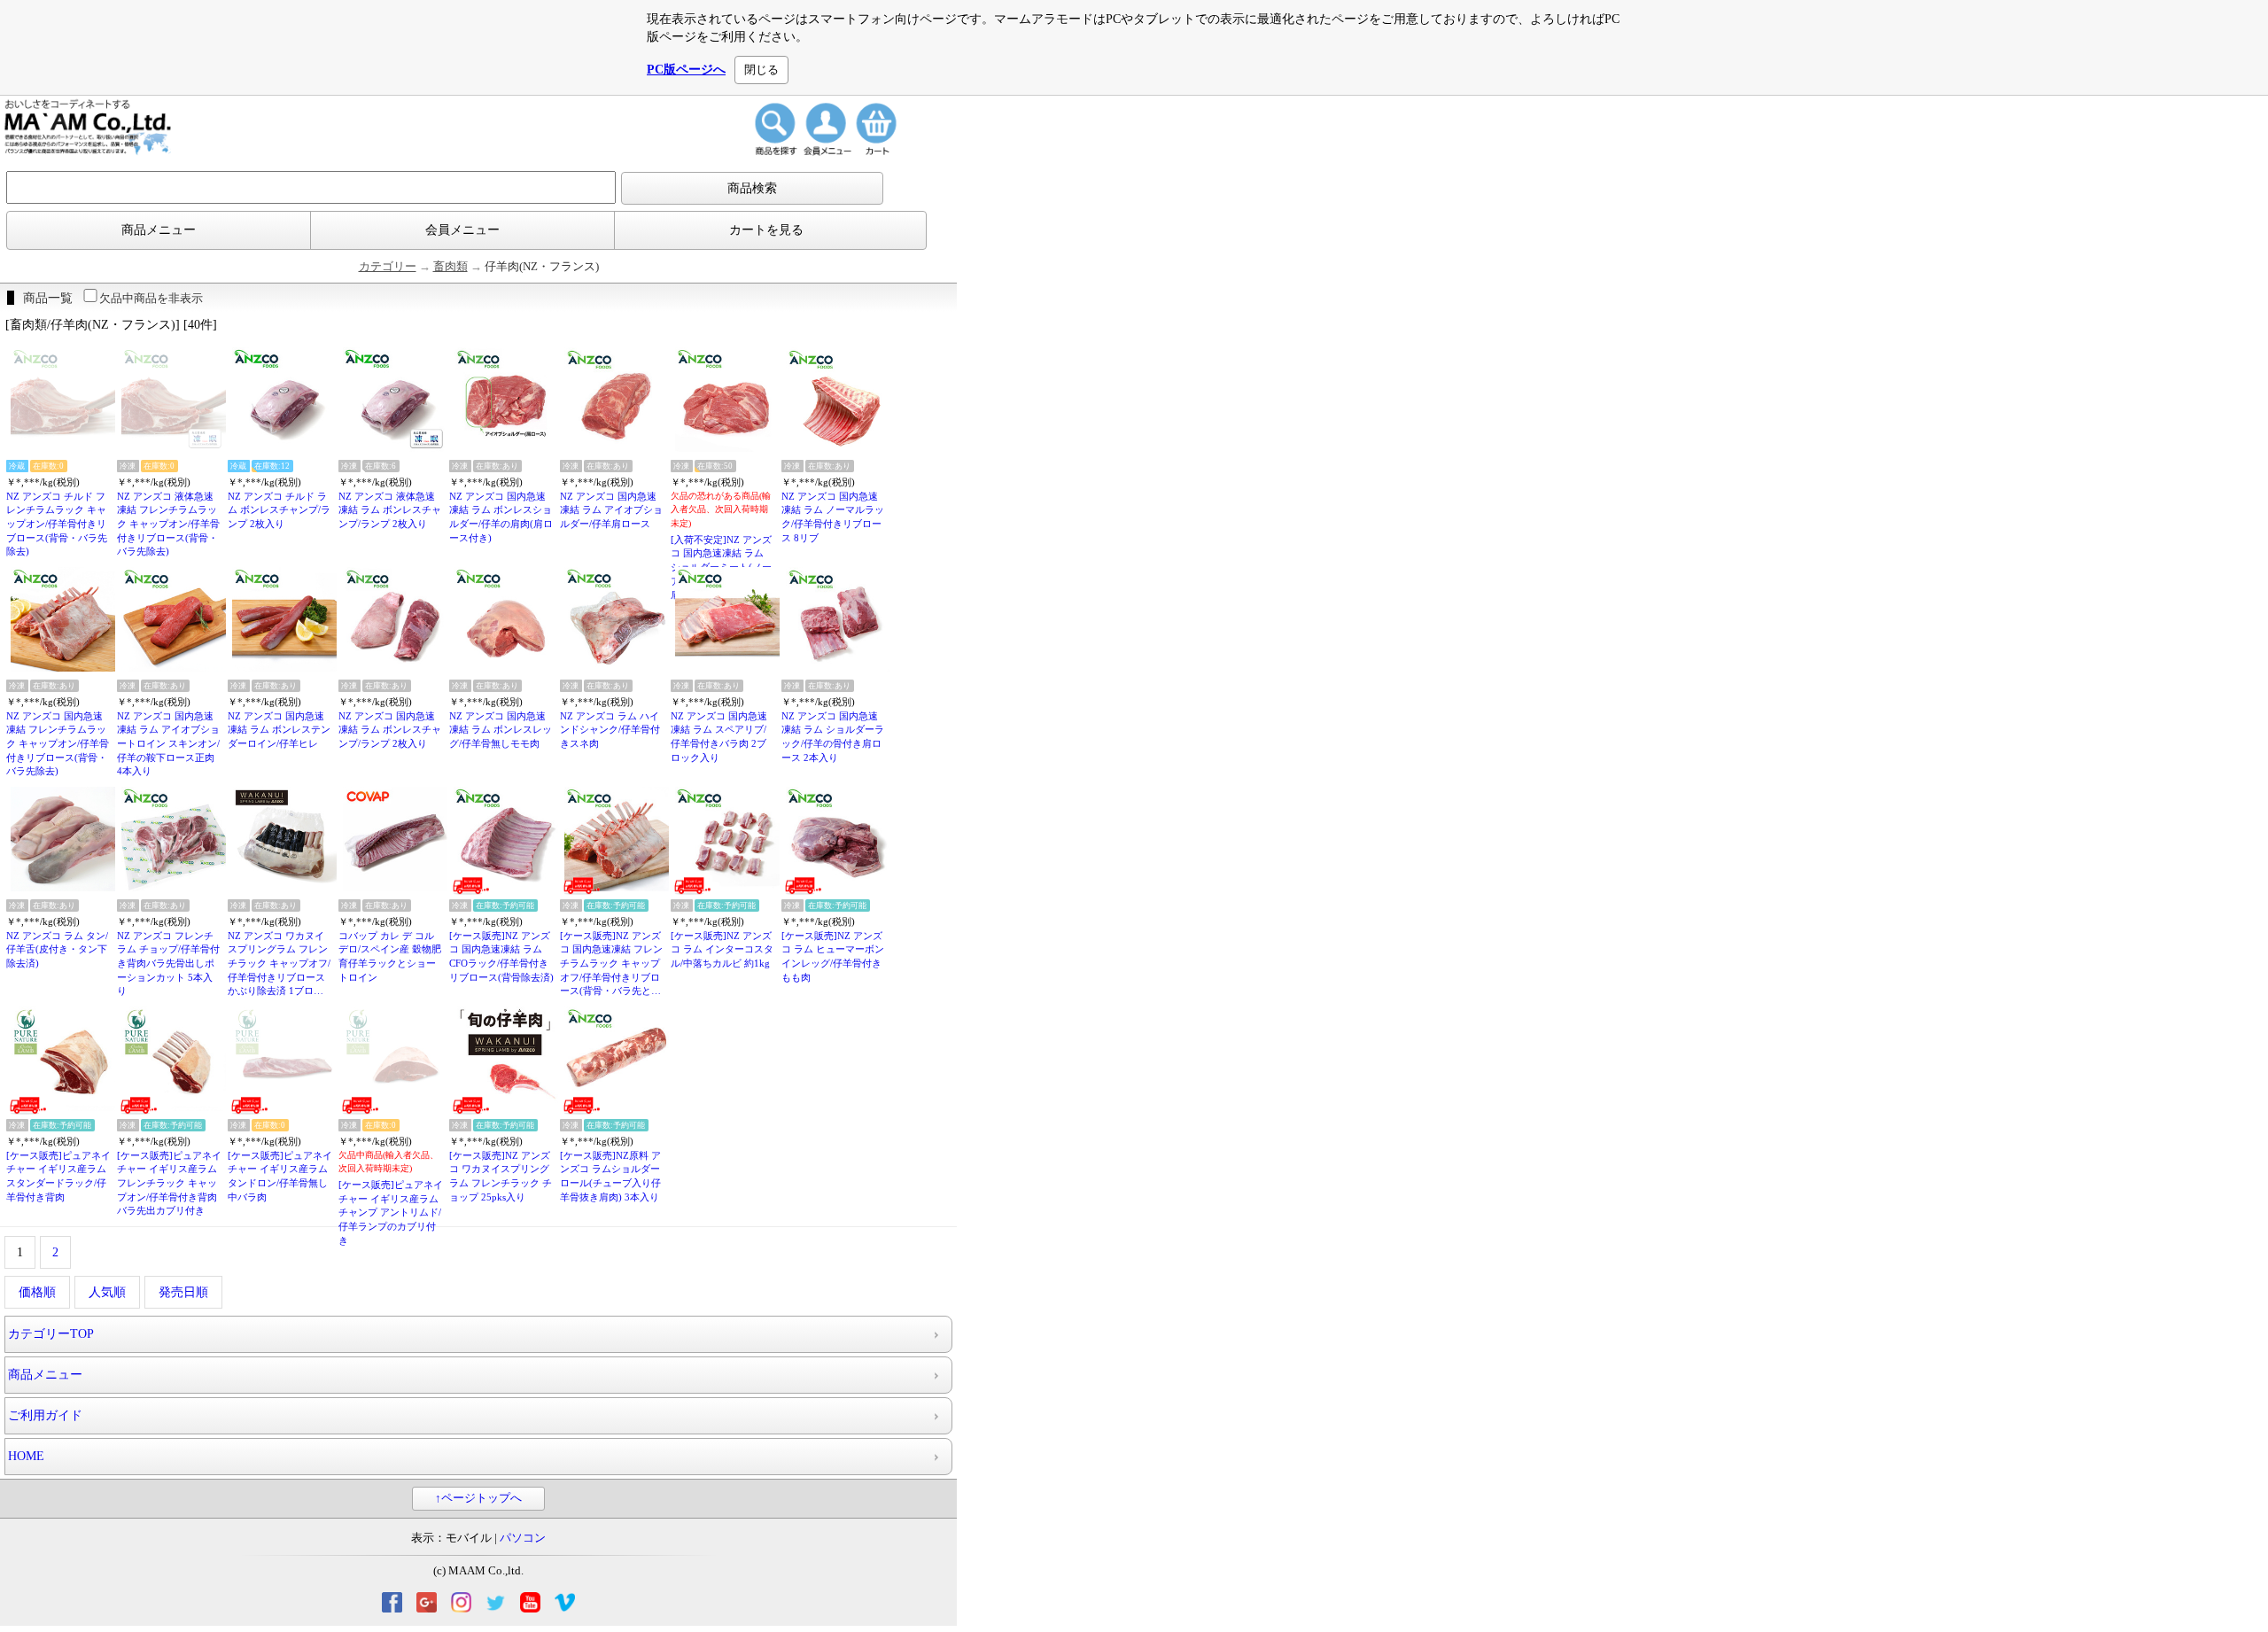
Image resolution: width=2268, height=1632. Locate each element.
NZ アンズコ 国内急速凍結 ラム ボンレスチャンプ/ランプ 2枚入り (390, 730)
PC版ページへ (686, 70)
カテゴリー (388, 267)
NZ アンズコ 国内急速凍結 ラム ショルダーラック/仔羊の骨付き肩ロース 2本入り (833, 737)
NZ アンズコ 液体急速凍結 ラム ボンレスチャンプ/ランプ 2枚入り (390, 510)
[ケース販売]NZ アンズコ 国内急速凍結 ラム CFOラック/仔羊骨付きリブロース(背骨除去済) (501, 956)
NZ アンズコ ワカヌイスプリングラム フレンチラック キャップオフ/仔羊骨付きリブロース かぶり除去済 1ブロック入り (279, 964)
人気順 (107, 1292)
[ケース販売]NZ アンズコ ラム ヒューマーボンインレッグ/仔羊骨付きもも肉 (833, 956)
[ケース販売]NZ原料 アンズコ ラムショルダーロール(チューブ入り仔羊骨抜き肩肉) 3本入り (610, 1176)
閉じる (761, 70)
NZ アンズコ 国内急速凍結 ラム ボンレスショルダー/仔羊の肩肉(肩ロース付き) (501, 517)
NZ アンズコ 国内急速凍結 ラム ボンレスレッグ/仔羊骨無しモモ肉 (501, 730)
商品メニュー (159, 230)
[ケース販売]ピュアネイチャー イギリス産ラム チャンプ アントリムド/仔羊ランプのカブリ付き (391, 1212)
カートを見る (766, 230)
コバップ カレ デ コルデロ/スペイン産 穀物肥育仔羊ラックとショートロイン (390, 956)
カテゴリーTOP (51, 1334)
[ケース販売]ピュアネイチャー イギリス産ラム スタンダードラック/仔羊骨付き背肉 (58, 1176)
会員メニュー (462, 230)
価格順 (37, 1292)
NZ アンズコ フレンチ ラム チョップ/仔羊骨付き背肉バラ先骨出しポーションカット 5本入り (168, 964)
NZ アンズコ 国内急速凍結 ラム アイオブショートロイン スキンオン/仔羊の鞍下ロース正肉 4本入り (168, 744)
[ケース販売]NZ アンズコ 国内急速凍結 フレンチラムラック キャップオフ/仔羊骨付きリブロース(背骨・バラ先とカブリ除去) (611, 964)
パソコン (523, 1538)
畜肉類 (450, 267)
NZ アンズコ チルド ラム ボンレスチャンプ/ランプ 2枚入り (279, 510)
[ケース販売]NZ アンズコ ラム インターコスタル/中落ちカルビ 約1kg (722, 949)
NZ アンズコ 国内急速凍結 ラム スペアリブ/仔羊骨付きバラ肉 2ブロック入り (719, 737)
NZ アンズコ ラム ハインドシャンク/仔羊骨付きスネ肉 (610, 730)
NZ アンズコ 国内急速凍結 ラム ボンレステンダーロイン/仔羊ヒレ (279, 730)
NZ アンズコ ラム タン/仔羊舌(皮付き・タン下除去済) (57, 949)
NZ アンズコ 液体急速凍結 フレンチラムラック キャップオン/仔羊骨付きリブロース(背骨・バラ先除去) (168, 524)
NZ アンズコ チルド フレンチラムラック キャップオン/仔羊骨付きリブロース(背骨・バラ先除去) (57, 524)
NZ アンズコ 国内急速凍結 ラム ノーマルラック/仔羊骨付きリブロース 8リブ (833, 517)
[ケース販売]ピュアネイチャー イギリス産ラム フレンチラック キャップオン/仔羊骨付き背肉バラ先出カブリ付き (169, 1183)
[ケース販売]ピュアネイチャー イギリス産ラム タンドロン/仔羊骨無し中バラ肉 (280, 1176)
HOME (26, 1456)
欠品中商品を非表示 (151, 298)
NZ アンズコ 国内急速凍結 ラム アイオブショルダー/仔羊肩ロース (611, 510)
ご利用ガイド (45, 1415)
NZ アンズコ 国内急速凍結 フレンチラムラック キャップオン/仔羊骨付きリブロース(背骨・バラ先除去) (58, 744)
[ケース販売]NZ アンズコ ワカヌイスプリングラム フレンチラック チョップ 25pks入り (501, 1176)
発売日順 (183, 1292)
